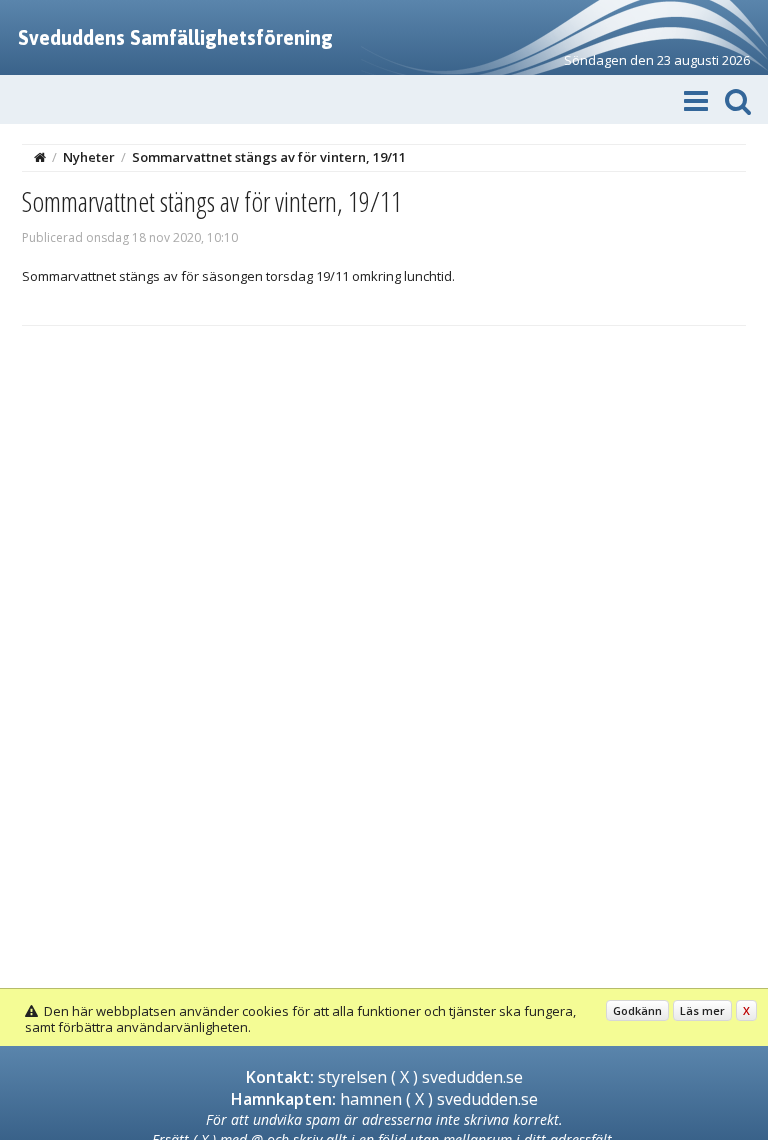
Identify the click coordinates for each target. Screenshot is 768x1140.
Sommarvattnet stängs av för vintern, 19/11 (269, 157)
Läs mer (702, 1010)
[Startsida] (40, 157)
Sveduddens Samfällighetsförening (175, 37)
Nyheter (89, 157)
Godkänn (637, 1010)
